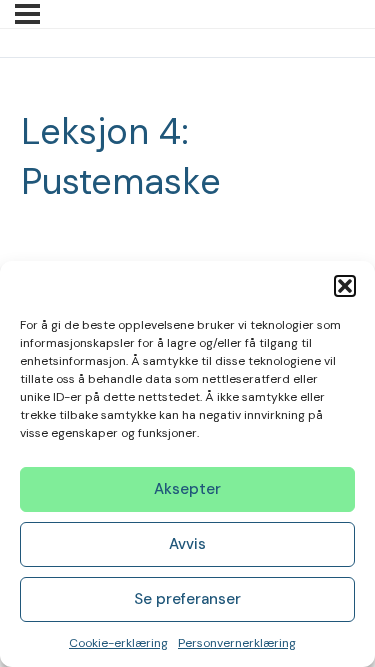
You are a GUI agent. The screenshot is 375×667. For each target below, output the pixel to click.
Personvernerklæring (237, 643)
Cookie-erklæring (118, 643)
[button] (345, 286)
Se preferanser (187, 599)
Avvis (187, 544)
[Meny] (27, 14)
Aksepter (187, 489)
